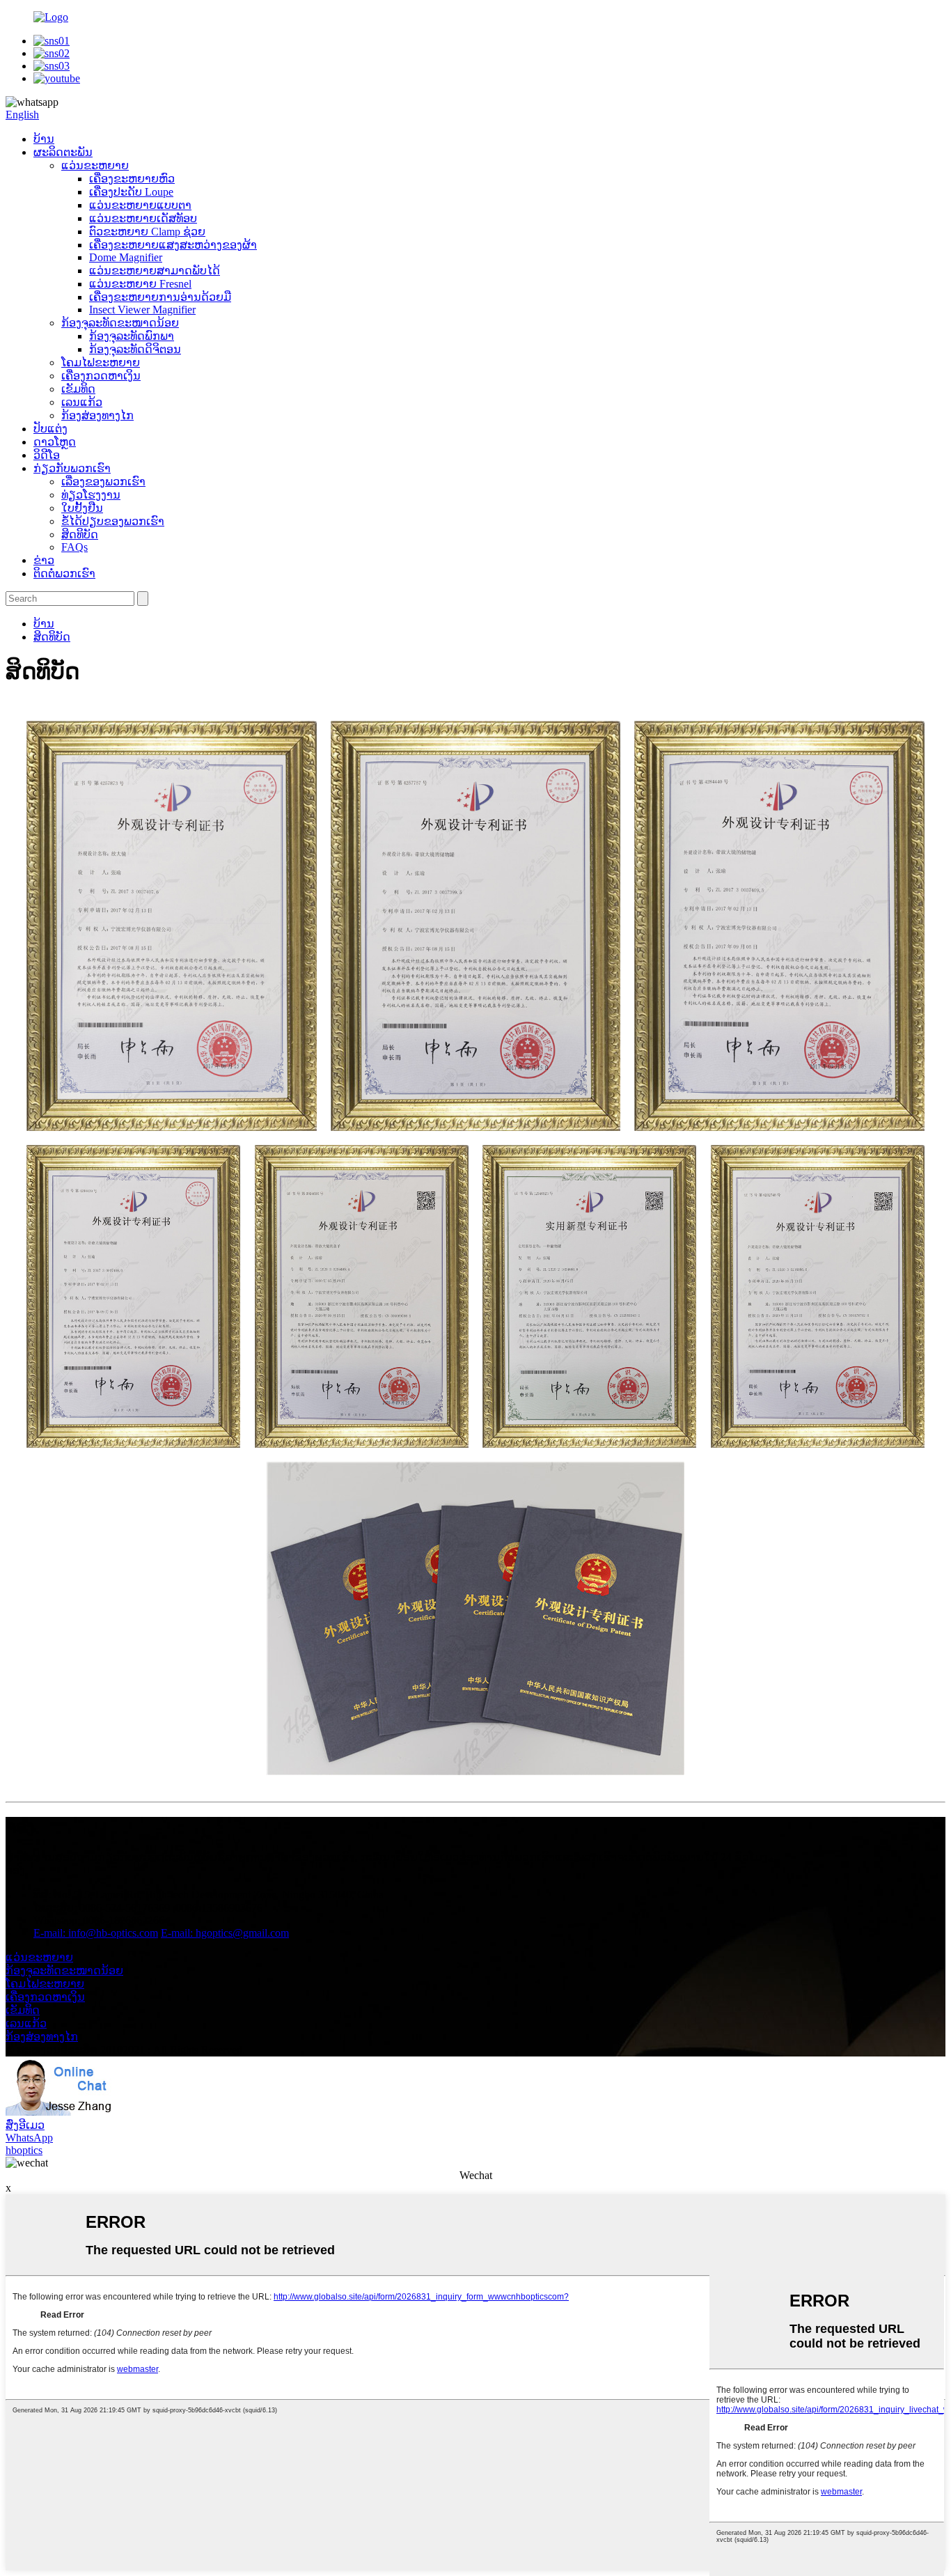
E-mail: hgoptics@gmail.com (225, 1933)
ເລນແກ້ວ (82, 402)
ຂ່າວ (44, 560)
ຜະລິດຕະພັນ (63, 152)
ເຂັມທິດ (78, 389)
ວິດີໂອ (47, 455)
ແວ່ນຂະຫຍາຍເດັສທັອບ (143, 218)
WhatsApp (29, 2138)
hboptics (24, 2150)
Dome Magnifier (126, 257)
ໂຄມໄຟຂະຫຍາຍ (101, 362)
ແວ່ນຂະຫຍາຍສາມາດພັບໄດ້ (155, 271)
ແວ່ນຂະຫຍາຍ (95, 165)
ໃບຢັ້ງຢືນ (82, 508)
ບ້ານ (44, 139)
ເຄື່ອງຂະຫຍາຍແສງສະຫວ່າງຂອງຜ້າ (173, 245)
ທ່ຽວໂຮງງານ (91, 495)
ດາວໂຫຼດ (55, 442)
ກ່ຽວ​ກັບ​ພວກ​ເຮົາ (72, 468)
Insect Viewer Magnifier (142, 310)
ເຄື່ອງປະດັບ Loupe (131, 192)
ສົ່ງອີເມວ (25, 2125)
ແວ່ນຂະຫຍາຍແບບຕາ (140, 205)
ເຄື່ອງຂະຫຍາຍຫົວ (132, 179)
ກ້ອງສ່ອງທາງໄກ (97, 415)
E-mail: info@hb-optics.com (96, 1933)
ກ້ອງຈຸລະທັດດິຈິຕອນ (135, 349)
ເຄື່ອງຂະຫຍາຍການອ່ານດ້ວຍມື (160, 297)
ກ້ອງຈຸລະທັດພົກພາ (132, 336)
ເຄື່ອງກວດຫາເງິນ (101, 376)
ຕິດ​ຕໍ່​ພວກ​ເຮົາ (64, 573)
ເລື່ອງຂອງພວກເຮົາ (103, 482)
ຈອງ (15, 1870)
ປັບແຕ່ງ (50, 429)
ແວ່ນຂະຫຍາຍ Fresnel (140, 284)
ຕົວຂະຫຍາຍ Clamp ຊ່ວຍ (147, 232)
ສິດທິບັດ (80, 534)
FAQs (74, 547)
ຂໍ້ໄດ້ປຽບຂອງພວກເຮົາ (113, 521)
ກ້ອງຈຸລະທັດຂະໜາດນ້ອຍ (120, 323)
